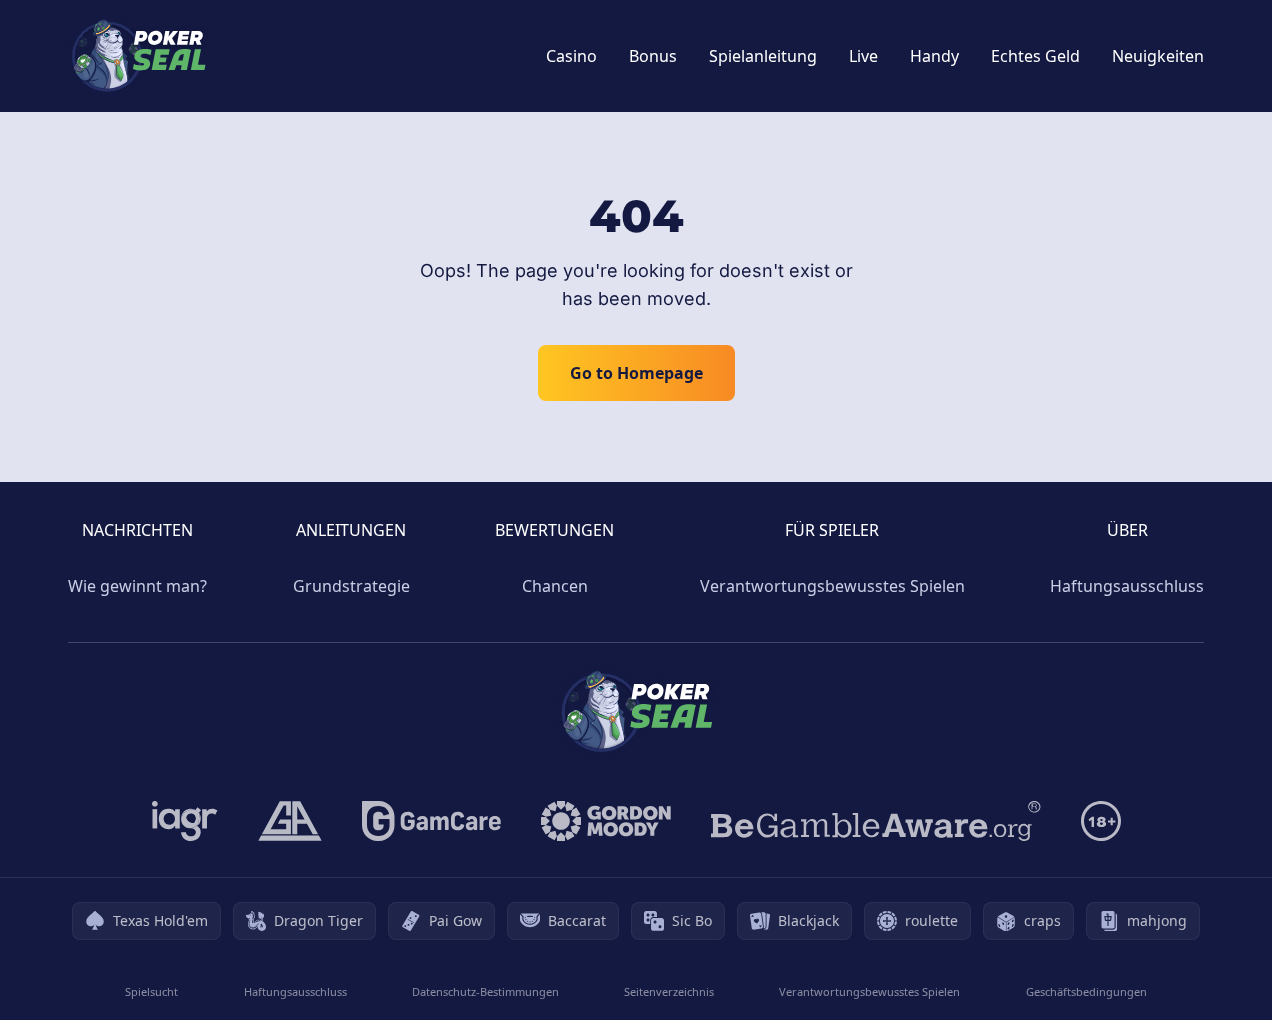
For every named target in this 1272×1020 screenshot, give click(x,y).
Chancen (555, 586)
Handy (934, 56)
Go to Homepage (636, 373)
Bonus (653, 56)
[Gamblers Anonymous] (290, 821)
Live (863, 56)
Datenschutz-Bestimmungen (485, 991)
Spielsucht (151, 991)
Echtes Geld (1035, 56)
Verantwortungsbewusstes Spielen (832, 586)
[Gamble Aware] (876, 821)
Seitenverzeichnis (669, 991)
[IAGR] (185, 821)
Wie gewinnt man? (137, 586)
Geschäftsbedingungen (1086, 991)
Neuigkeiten (1158, 56)
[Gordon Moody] (606, 821)
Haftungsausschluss (1127, 586)
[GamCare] (431, 821)
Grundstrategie (351, 586)
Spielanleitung (763, 56)
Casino (571, 56)
